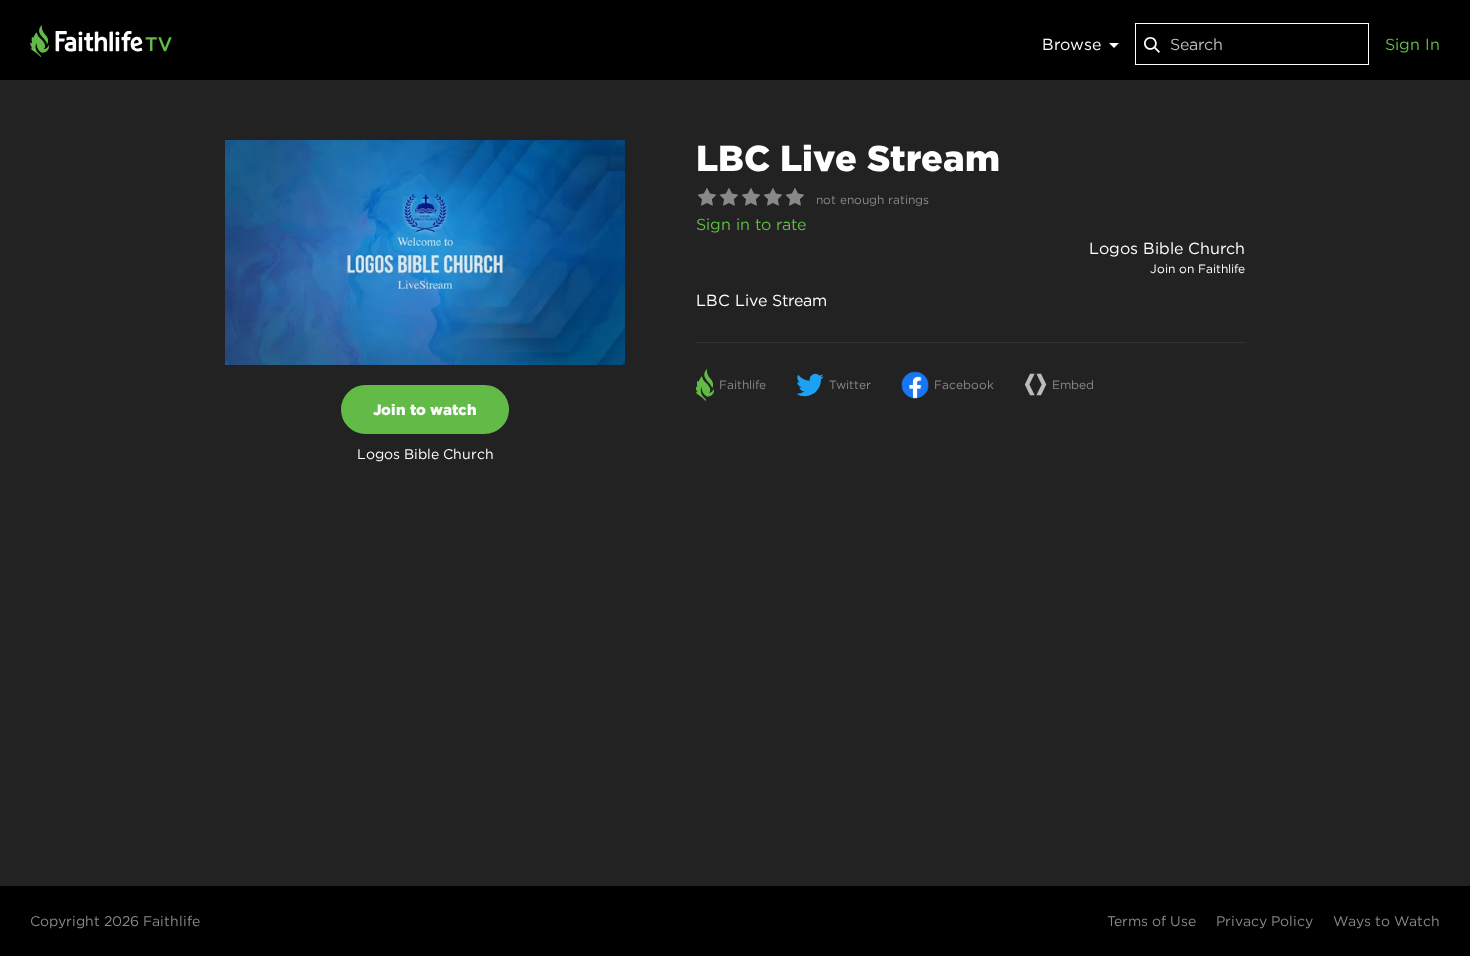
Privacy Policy (1264, 921)
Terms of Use (1151, 921)
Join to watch (425, 409)
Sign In (1412, 44)
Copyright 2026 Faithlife (115, 921)
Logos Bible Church (1167, 248)
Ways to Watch (1386, 921)
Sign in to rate (751, 224)
